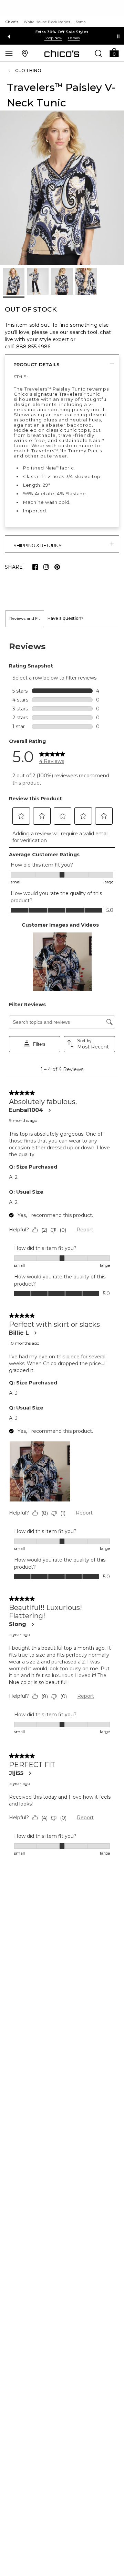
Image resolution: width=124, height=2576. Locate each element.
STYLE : (21, 377)
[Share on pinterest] (57, 567)
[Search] (99, 53)
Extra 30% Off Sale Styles (62, 32)
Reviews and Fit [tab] (25, 618)
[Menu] (9, 53)
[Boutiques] (25, 53)
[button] (114, 52)
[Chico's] (62, 54)
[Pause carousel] (118, 36)
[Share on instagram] (46, 567)
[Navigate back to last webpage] (10, 71)
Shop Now (53, 38)
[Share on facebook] (35, 567)
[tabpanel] (62, 1249)
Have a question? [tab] (65, 618)
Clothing (28, 71)
